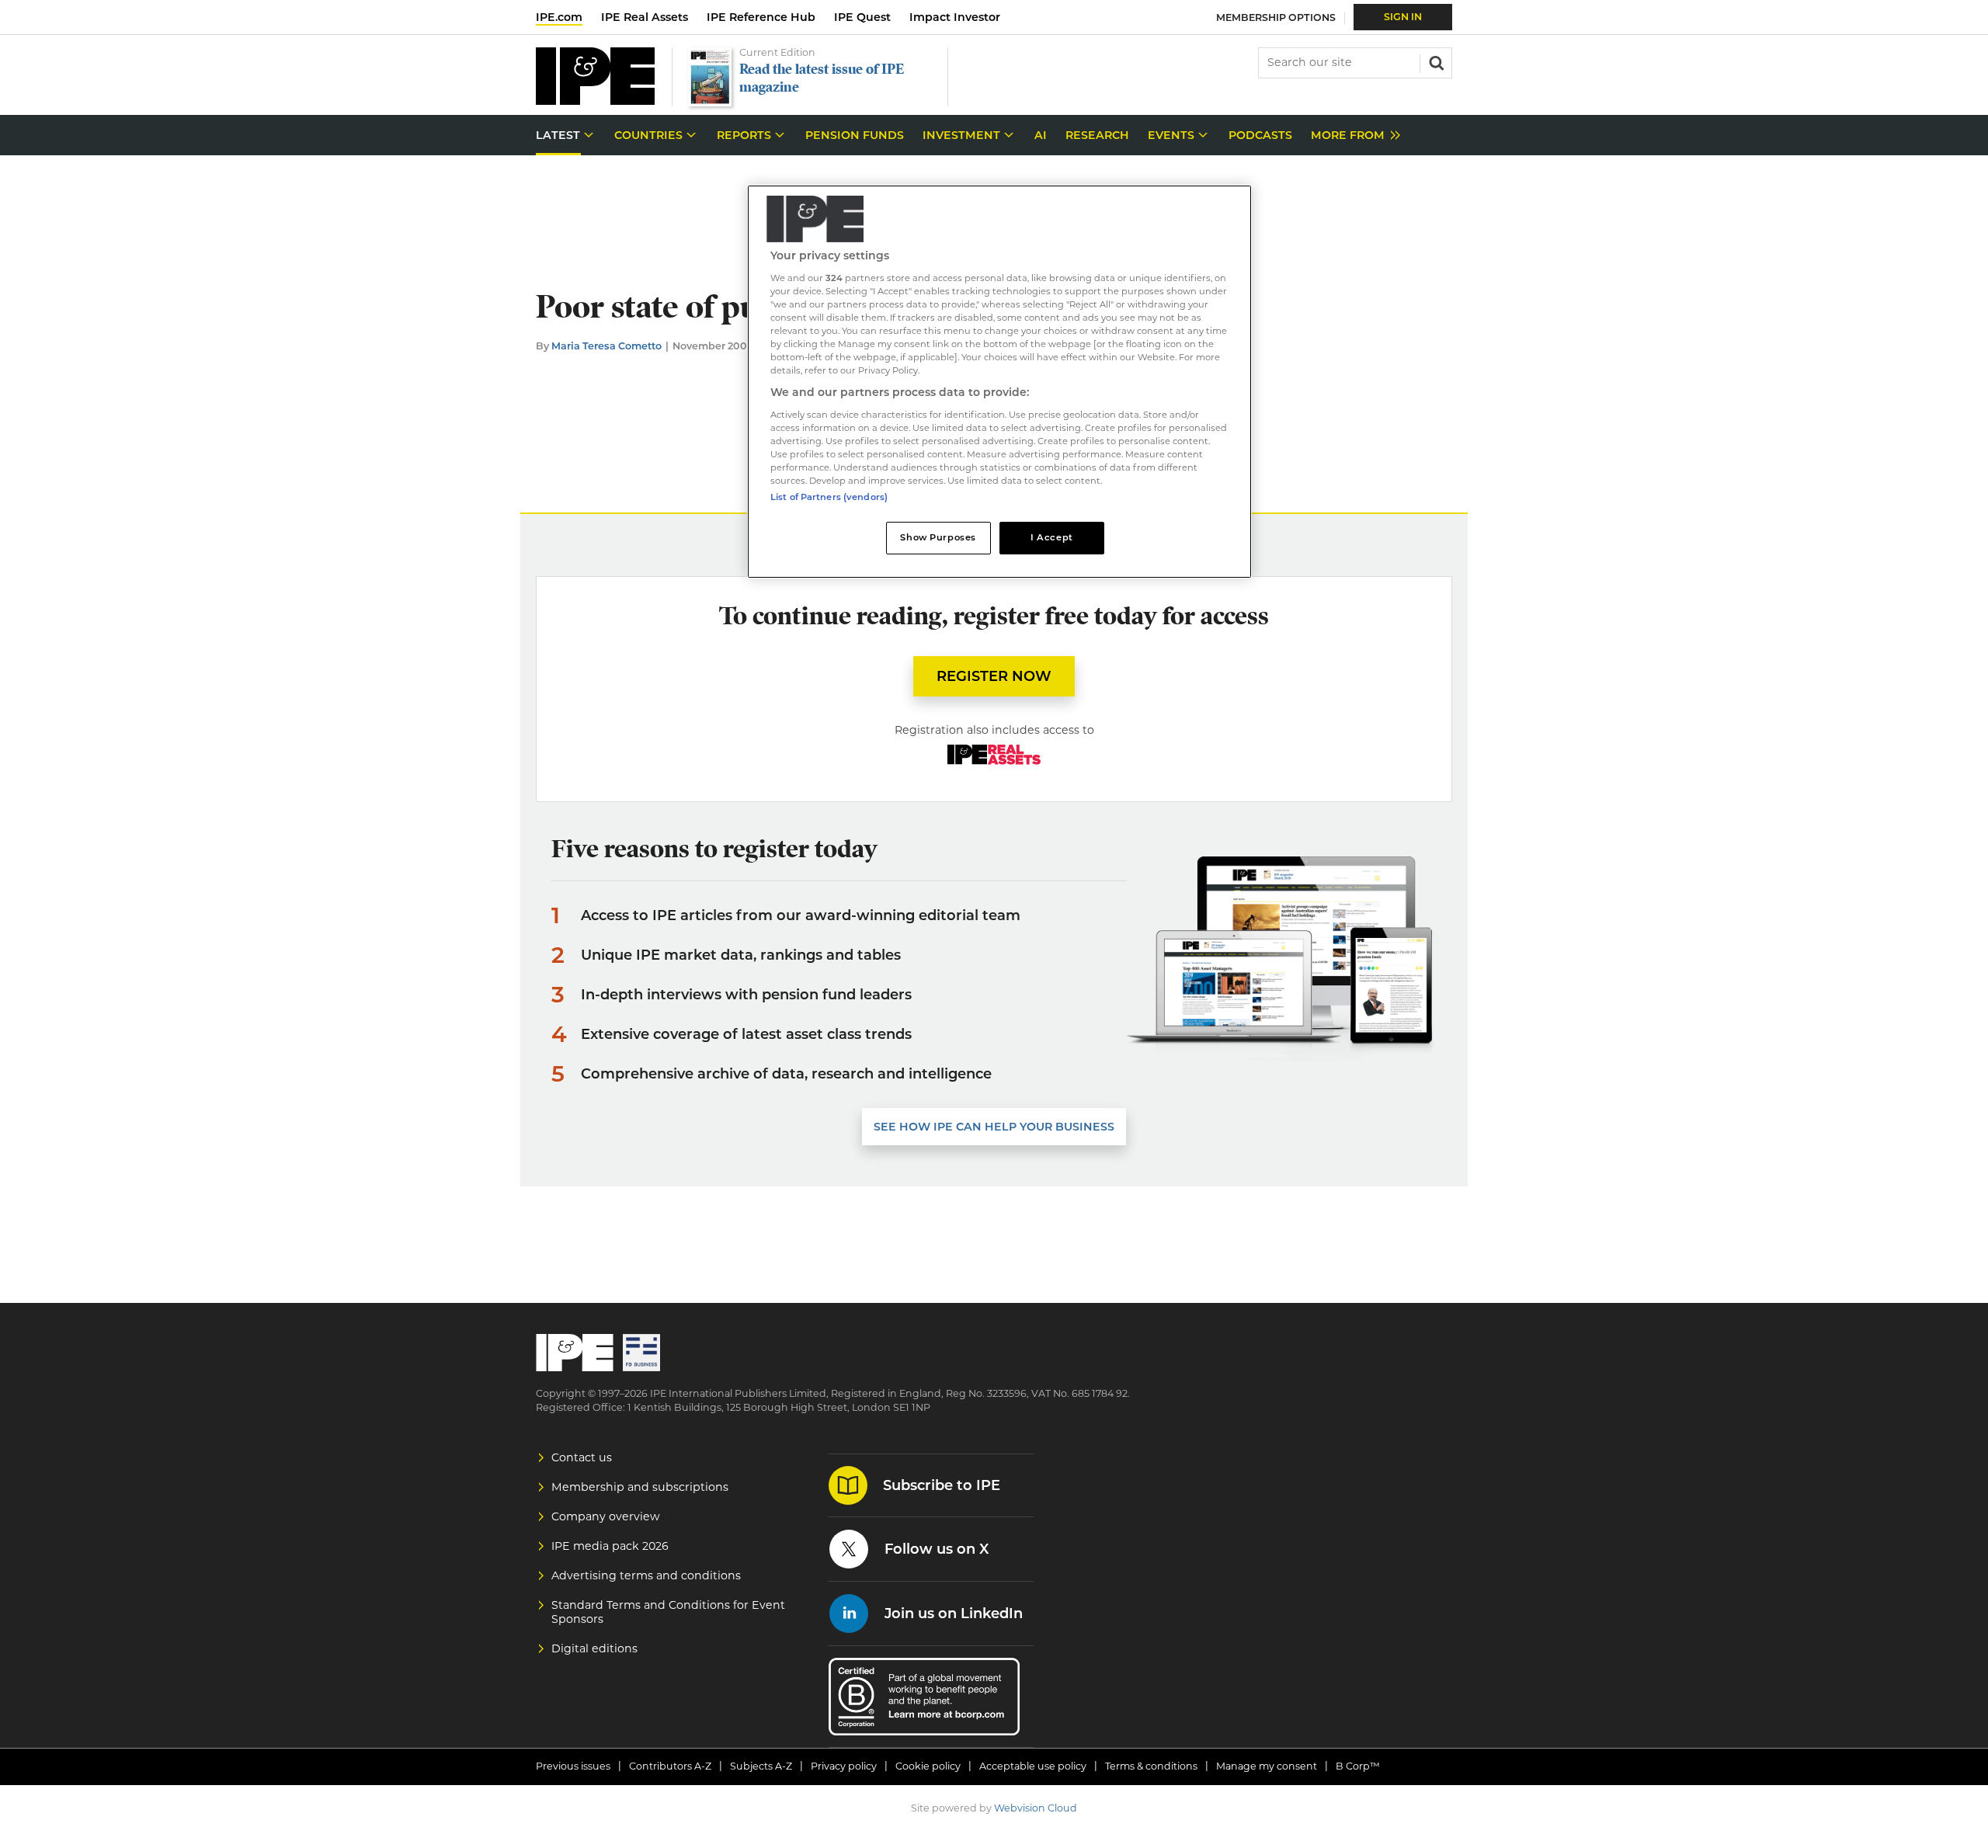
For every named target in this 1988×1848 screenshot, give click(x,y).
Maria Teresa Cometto (606, 346)
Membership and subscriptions (640, 1487)
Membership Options (1276, 17)
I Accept (1052, 537)
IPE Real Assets (645, 17)
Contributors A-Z (670, 1766)
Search (1435, 61)
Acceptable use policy (1033, 1766)
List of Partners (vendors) (829, 497)
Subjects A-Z (761, 1766)
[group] (1352, 135)
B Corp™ (1358, 1766)
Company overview (606, 1516)
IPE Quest (862, 17)
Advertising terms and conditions (646, 1575)
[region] (999, 382)
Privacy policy (844, 1766)
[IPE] (595, 101)
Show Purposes (938, 537)
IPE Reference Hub (761, 17)
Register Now (994, 676)
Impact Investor (955, 17)
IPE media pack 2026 (610, 1546)
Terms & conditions (1151, 1766)
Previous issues (573, 1766)
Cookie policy (928, 1766)
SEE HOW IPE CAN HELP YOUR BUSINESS (994, 1127)
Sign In (1403, 17)
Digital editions (594, 1648)
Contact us (582, 1457)
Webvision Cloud (1036, 1808)
